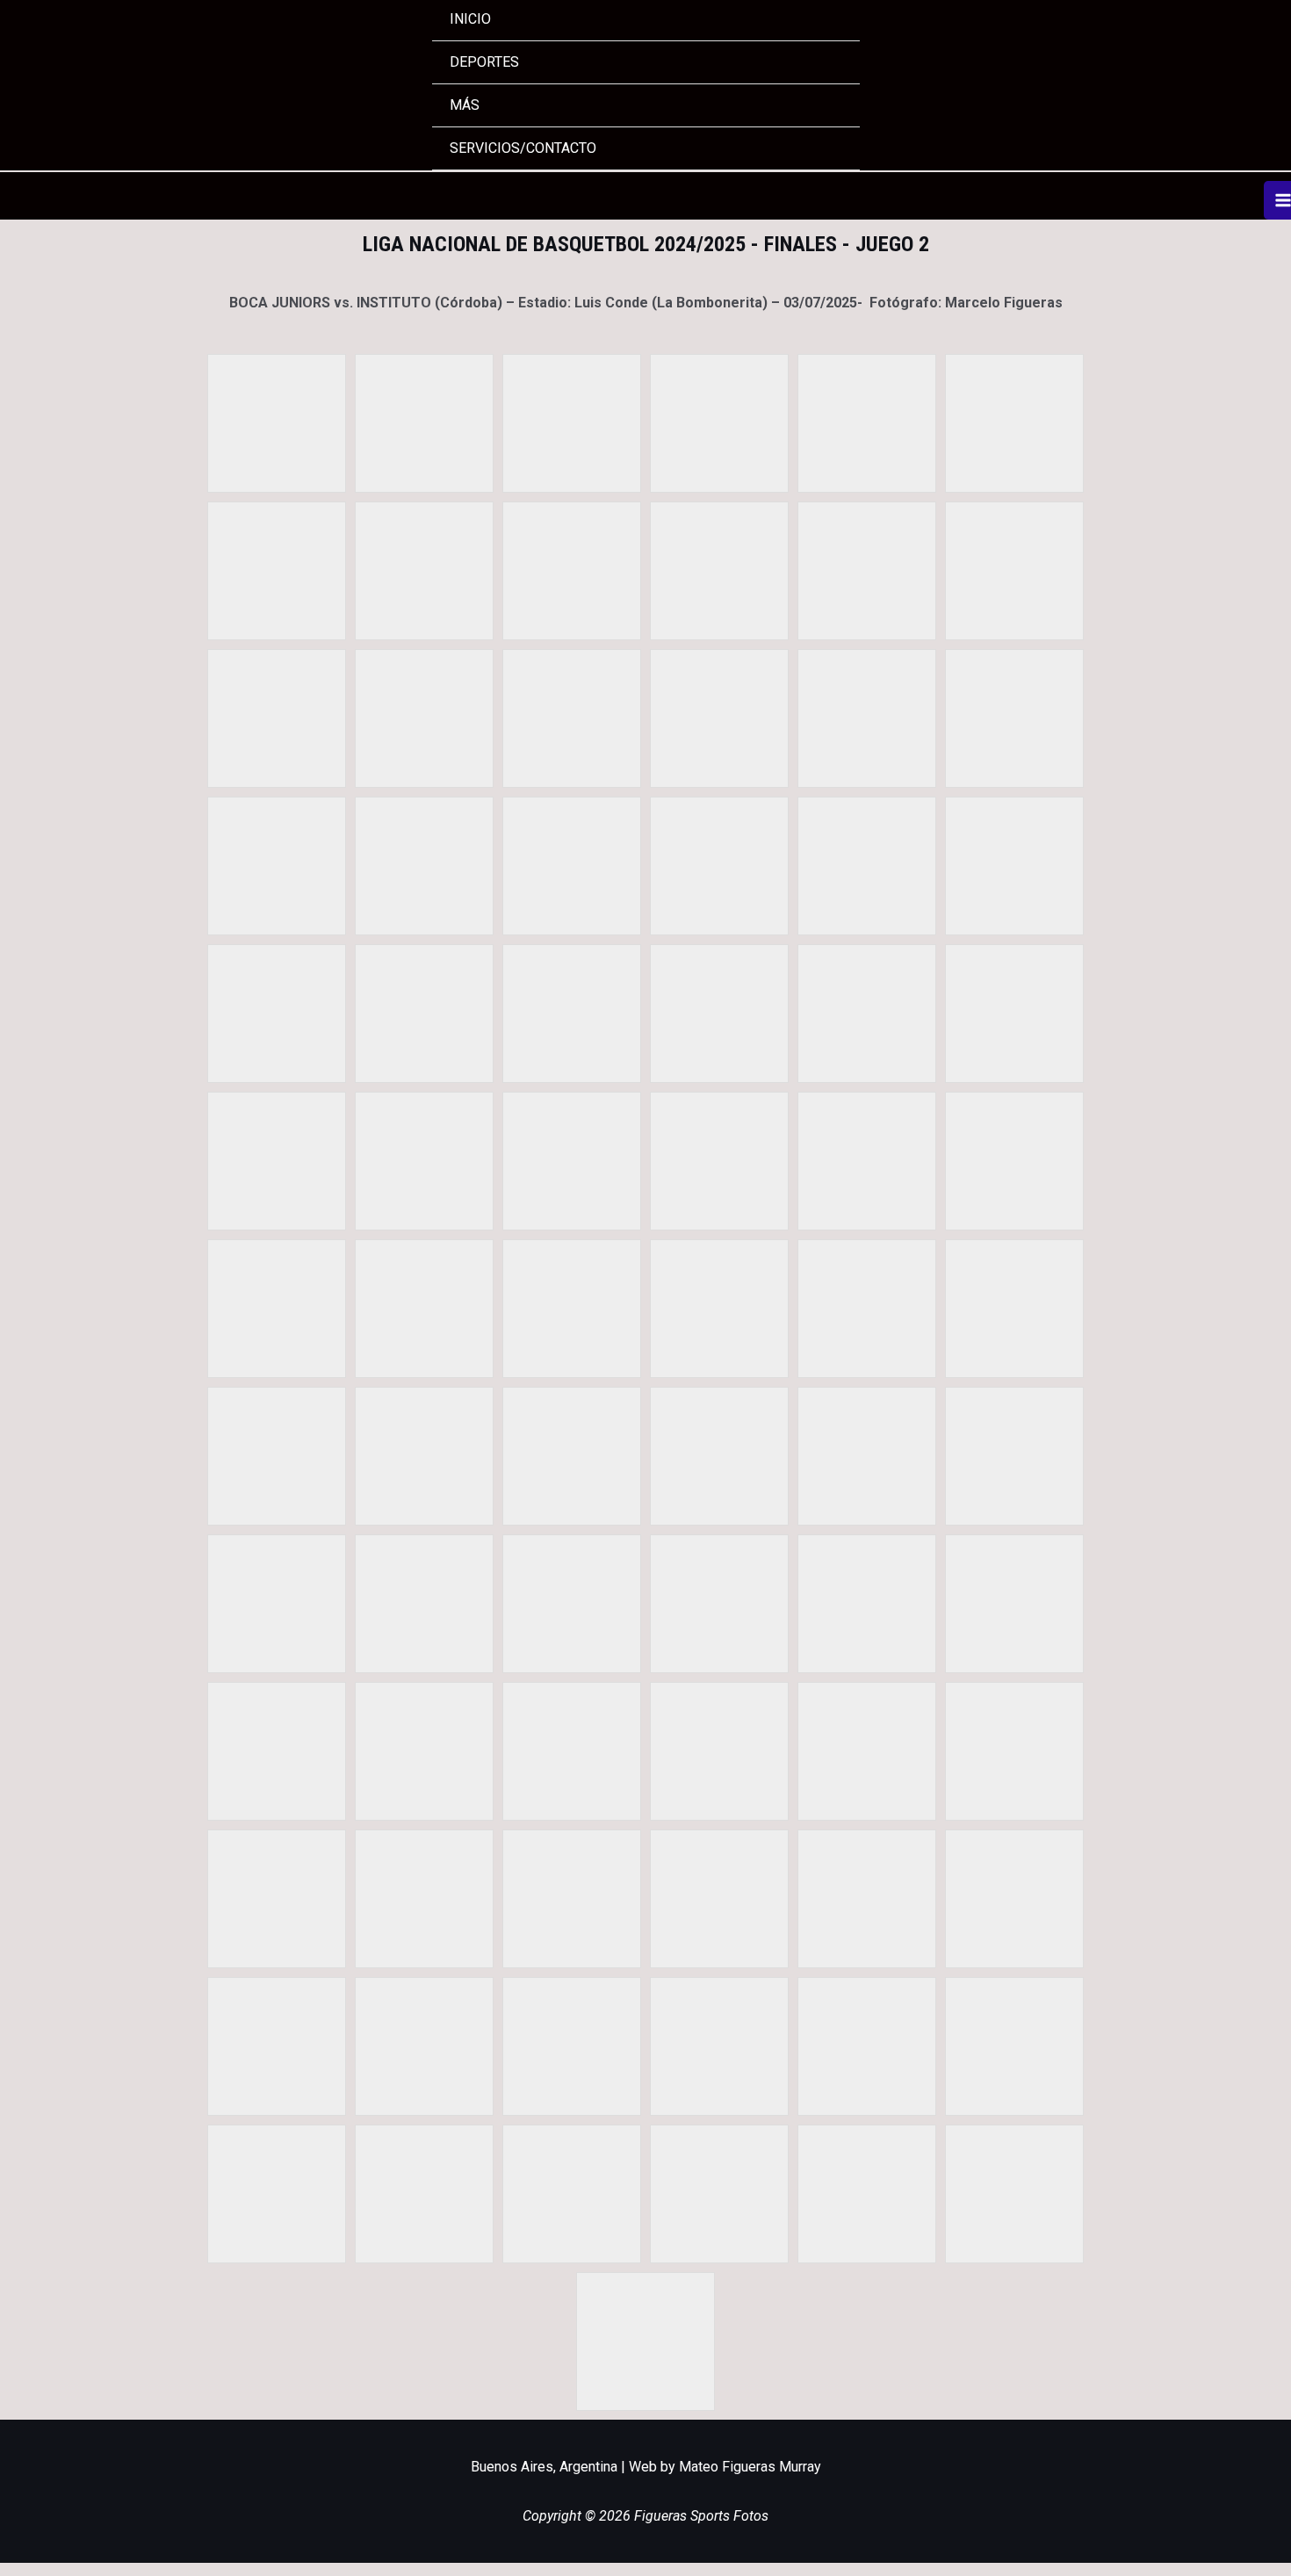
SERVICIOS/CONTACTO (523, 148)
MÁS (465, 105)
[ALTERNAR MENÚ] (824, 61)
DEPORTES (484, 62)
